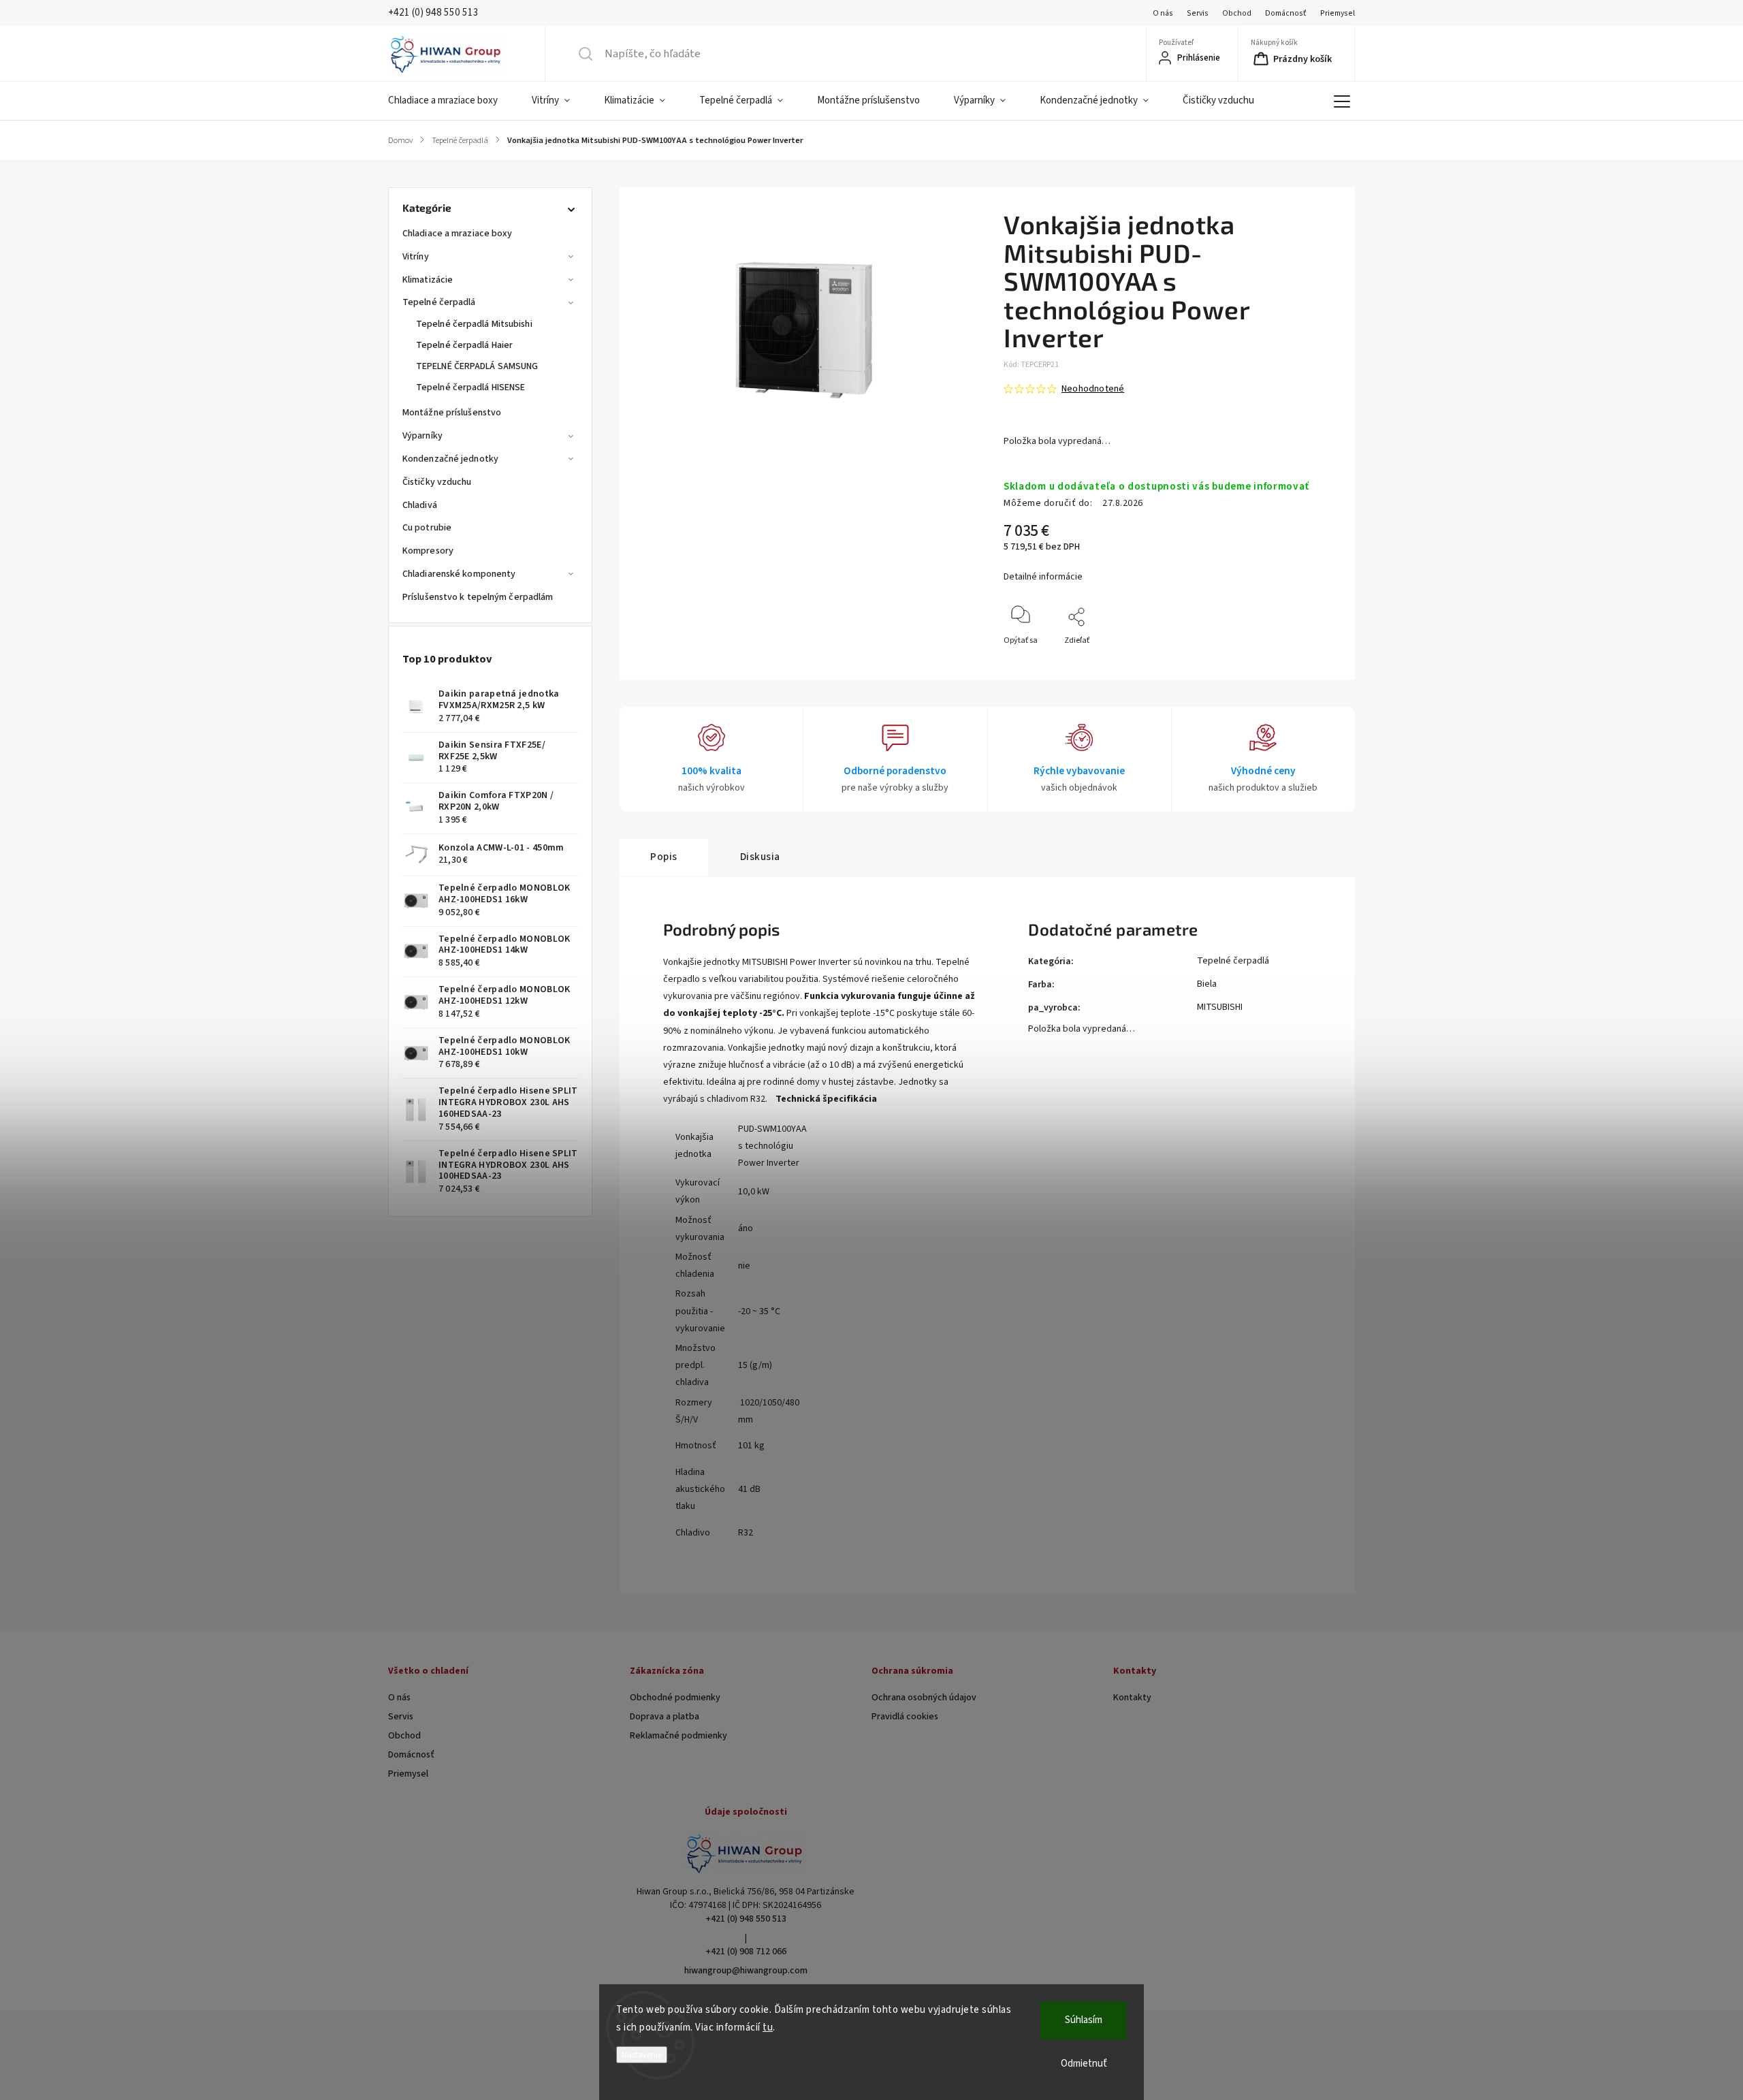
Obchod (1237, 13)
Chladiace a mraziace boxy (458, 234)
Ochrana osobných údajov (924, 1698)
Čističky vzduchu (437, 482)
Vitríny (416, 257)
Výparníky (422, 436)
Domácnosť (1286, 13)
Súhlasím (1084, 2020)
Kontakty (1132, 1698)
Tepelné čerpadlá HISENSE (470, 387)
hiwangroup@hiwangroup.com (746, 1971)
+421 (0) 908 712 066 (746, 1952)
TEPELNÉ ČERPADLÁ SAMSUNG (477, 366)
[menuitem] (451, 101)
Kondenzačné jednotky (450, 459)
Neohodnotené (1093, 389)
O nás (1163, 13)
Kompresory (428, 551)
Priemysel (1338, 13)
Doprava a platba (665, 1717)
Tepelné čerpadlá (439, 302)
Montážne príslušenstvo (452, 413)
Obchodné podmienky (675, 1698)
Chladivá (420, 505)
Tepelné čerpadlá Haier (464, 345)
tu (768, 2027)
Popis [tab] (664, 857)
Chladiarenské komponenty (459, 574)
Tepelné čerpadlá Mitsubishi (474, 324)
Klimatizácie (428, 280)
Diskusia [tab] (760, 857)
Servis (1198, 13)
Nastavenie (642, 2055)
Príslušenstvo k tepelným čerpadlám (478, 597)
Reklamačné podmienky (678, 1736)
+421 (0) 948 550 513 (746, 1919)
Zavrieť (1314, 663)
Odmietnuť (1084, 2064)
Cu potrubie (427, 528)
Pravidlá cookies (905, 1717)
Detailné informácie (1043, 577)
